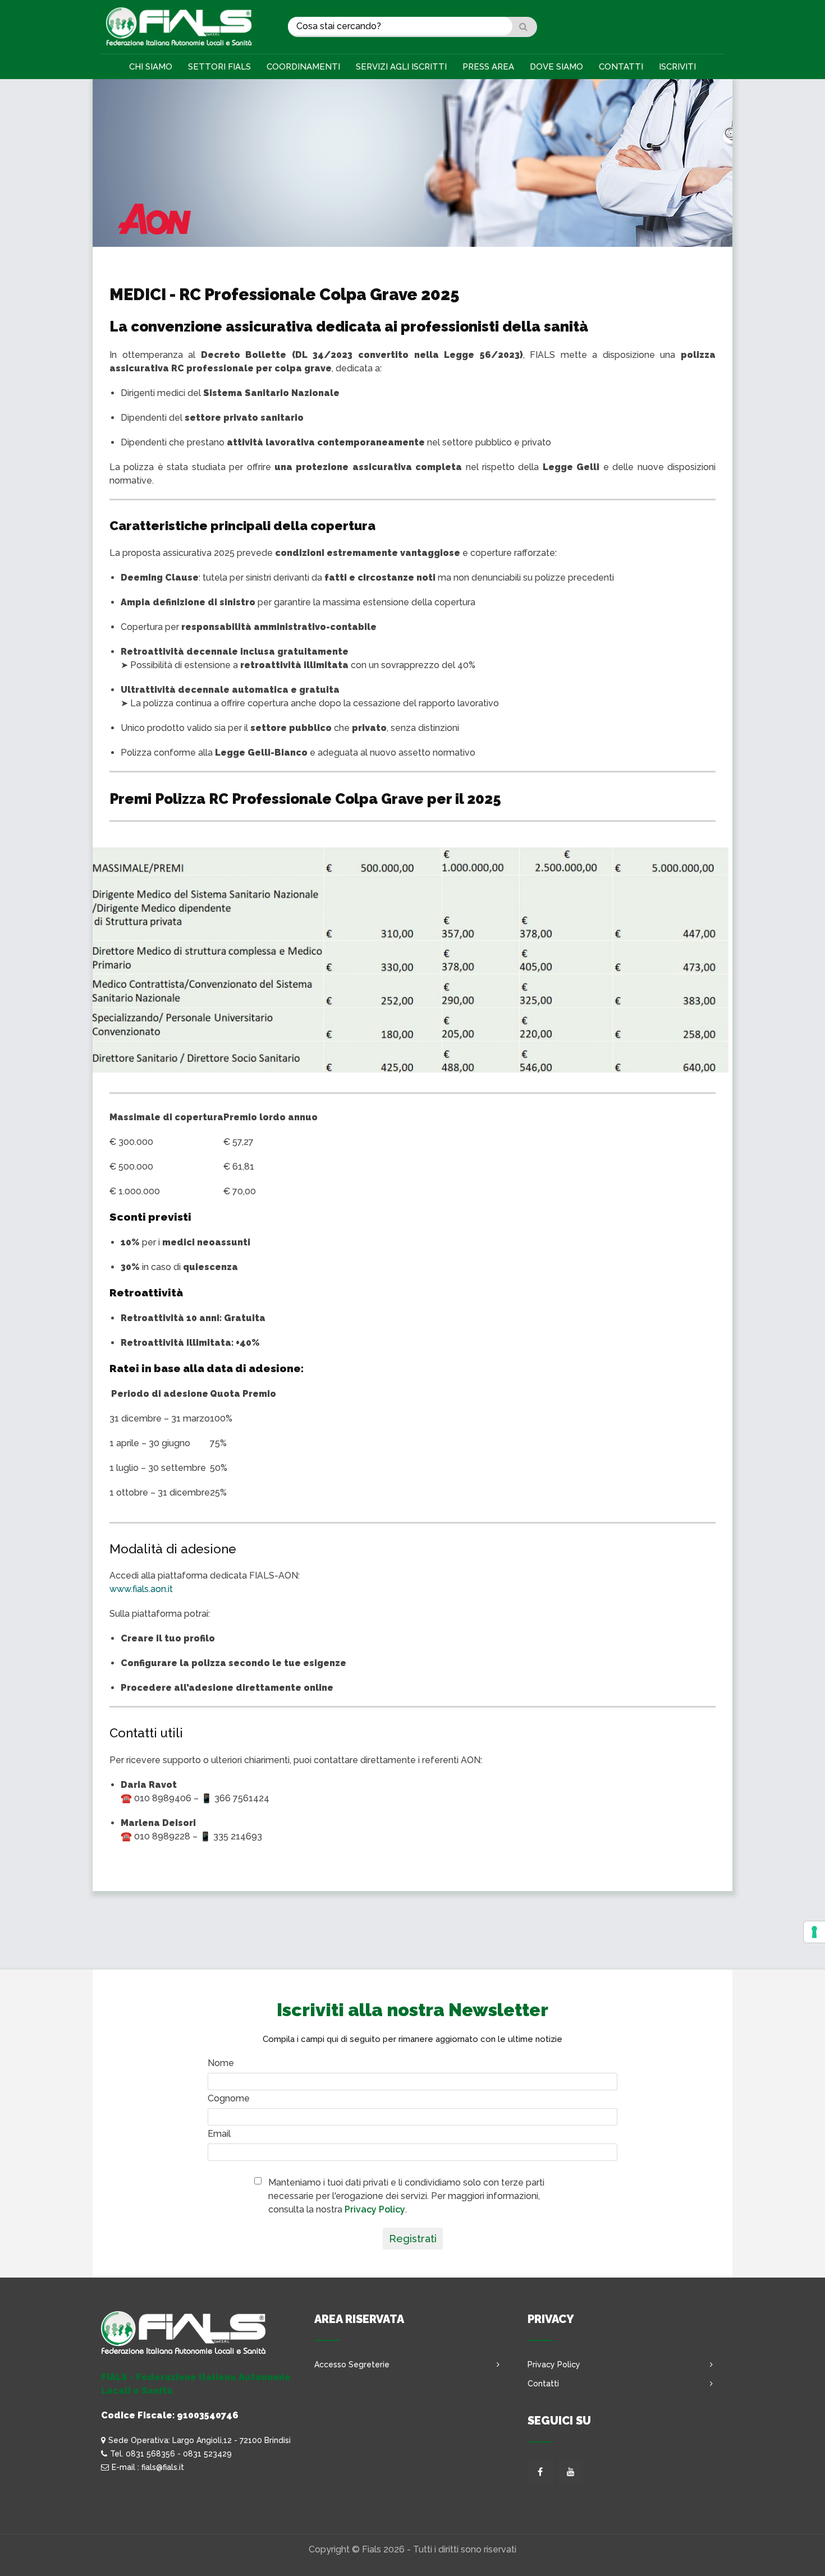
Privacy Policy (375, 2209)
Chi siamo (151, 67)
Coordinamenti (303, 67)
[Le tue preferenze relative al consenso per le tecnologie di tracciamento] (814, 1932)
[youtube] (570, 2472)
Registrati (413, 2239)
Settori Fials (219, 67)
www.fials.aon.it (141, 1589)
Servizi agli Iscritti (401, 67)
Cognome (229, 2098)
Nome (221, 2063)
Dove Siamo (556, 67)
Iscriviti (677, 67)
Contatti (621, 67)
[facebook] (540, 2472)
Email (219, 2134)
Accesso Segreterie (352, 2365)
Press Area (488, 67)
